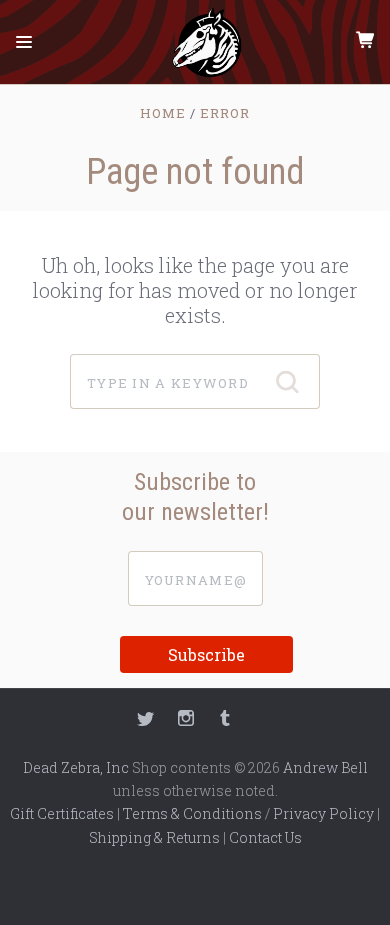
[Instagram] (186, 720)
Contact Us (265, 837)
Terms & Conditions (192, 813)
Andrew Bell (325, 767)
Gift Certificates (62, 813)
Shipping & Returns (154, 837)
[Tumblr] (225, 720)
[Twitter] (146, 720)
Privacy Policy (323, 813)
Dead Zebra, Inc (76, 767)
